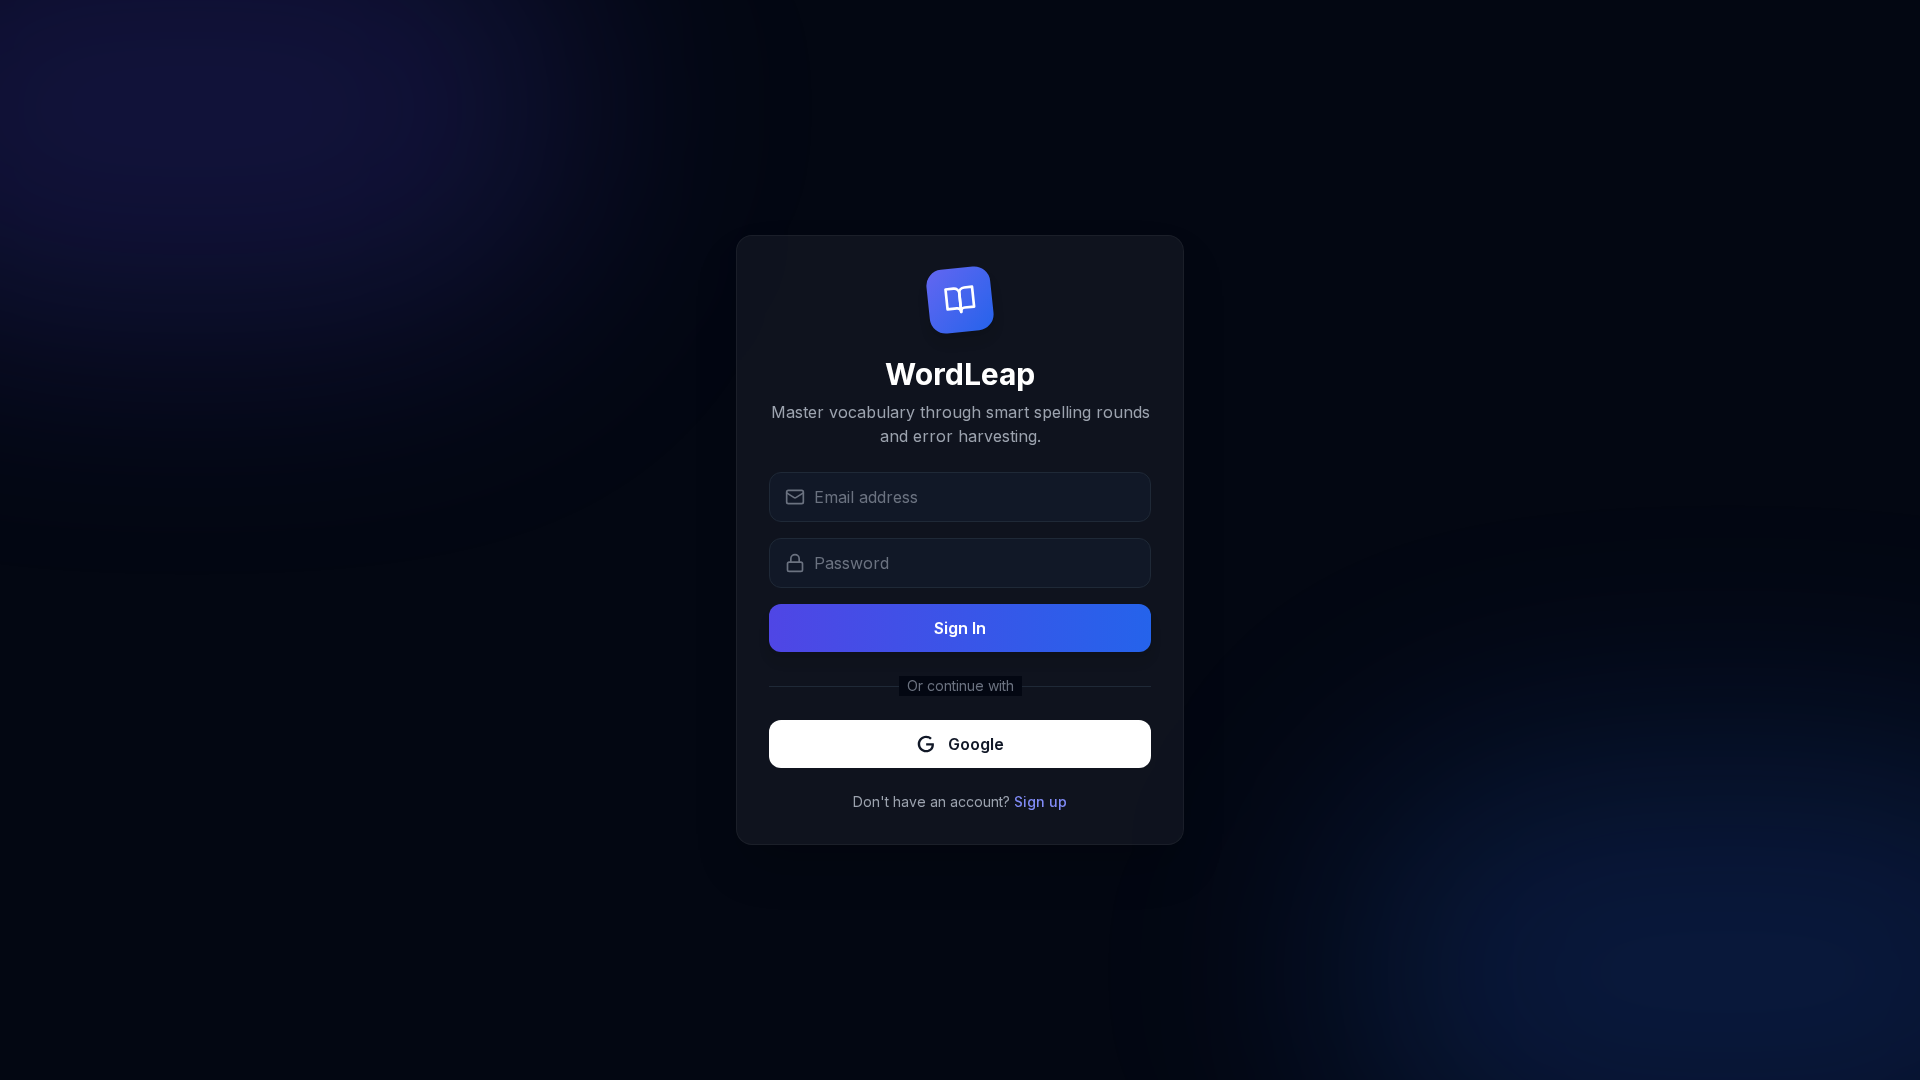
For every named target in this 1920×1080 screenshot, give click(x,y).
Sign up (1040, 801)
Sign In (960, 628)
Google (976, 744)
